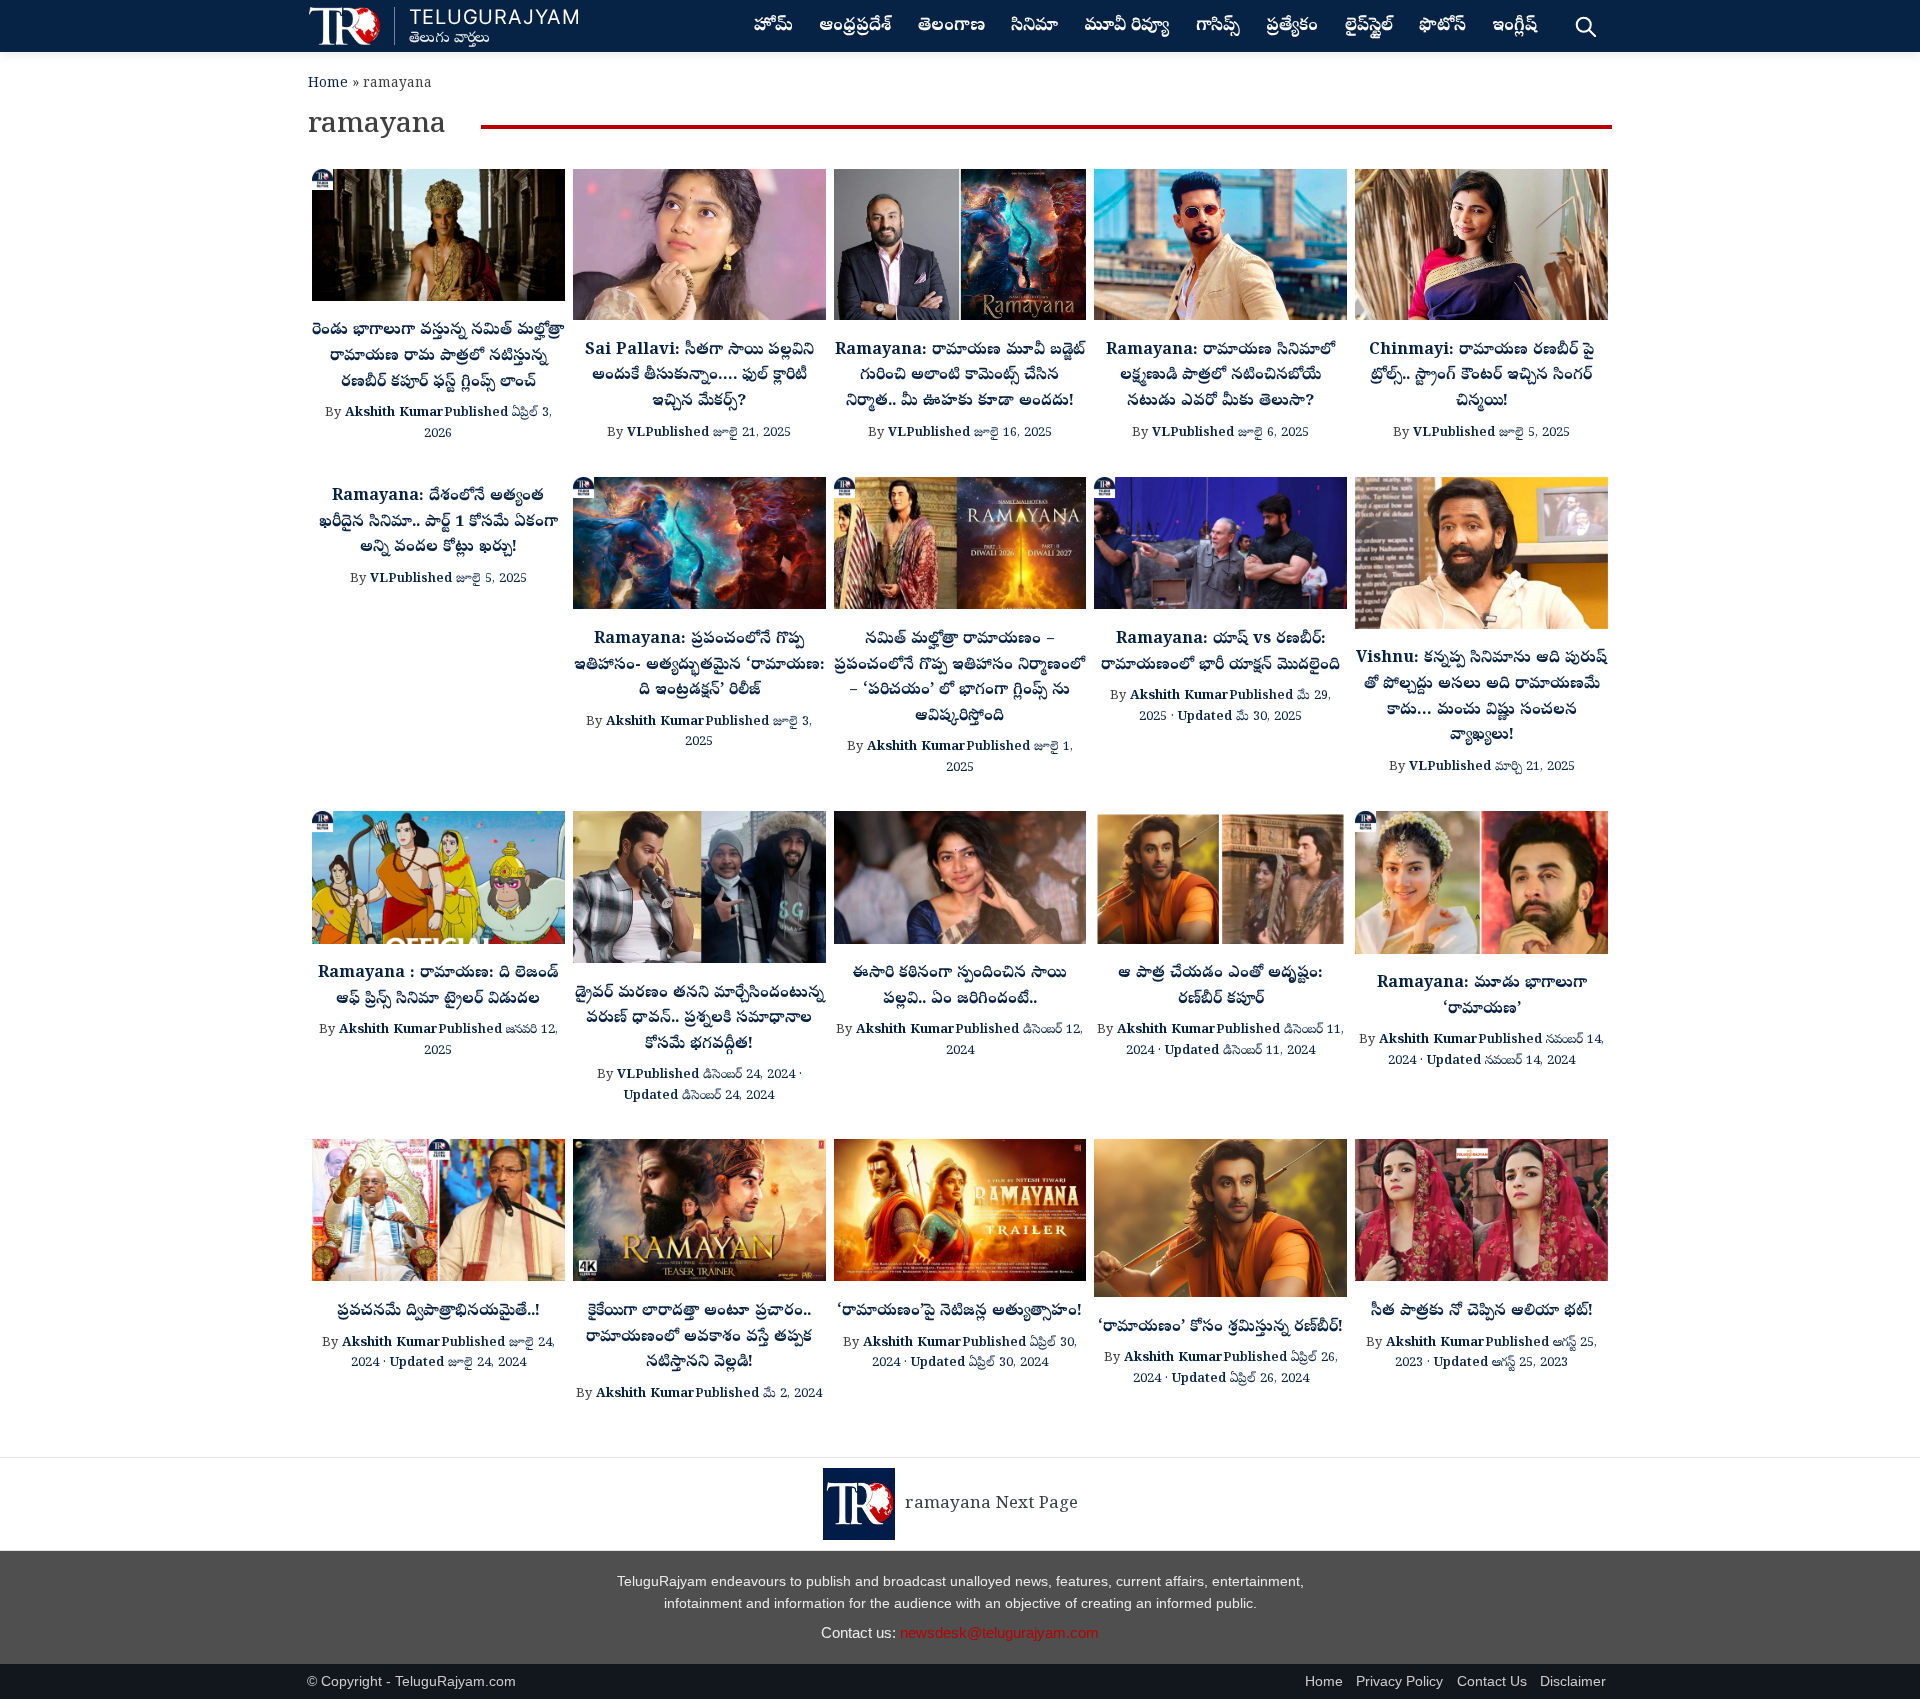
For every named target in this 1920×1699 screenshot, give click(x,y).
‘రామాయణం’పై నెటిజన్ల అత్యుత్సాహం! (959, 1312)
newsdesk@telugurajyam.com (999, 1632)
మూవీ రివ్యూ (1126, 27)
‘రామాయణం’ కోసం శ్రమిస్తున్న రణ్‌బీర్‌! (1220, 1328)
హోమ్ (773, 27)
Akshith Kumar (394, 413)
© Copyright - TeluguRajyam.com (411, 1681)
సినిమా (1034, 27)
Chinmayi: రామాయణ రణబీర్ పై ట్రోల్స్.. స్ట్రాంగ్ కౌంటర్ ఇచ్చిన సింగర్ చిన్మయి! (1481, 376)
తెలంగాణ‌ (951, 27)
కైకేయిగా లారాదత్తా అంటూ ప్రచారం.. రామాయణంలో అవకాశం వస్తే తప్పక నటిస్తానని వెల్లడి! (699, 1337)
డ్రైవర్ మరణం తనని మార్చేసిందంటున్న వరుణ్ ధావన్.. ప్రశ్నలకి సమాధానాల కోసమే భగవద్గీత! (699, 1019)
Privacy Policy (1399, 1681)
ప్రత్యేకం (1292, 27)
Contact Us (1492, 1681)
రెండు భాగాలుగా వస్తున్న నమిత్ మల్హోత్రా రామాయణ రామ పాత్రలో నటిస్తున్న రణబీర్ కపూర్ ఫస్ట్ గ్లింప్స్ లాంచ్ (438, 356)
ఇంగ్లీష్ (1514, 27)
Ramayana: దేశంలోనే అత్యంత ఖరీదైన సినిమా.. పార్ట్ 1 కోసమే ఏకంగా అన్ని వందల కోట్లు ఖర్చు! (438, 522)
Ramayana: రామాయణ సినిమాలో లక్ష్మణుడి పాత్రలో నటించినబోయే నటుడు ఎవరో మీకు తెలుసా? (1220, 376)
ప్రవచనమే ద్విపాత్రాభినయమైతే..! (438, 1312)
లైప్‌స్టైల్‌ (1369, 27)
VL (636, 433)
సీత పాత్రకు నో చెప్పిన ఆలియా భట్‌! (1482, 1312)
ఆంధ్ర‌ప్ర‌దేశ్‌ (855, 27)
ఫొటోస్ (1442, 27)
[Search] (1585, 26)
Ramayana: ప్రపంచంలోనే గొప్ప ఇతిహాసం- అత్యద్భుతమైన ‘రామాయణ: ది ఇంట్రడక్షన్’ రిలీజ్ (699, 665)
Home (328, 84)
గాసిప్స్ (1218, 27)
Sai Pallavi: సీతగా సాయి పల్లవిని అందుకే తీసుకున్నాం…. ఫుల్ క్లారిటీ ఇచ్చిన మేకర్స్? (699, 376)
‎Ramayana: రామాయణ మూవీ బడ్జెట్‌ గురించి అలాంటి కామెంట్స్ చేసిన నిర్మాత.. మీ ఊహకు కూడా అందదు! (960, 376)
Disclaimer (1573, 1681)
